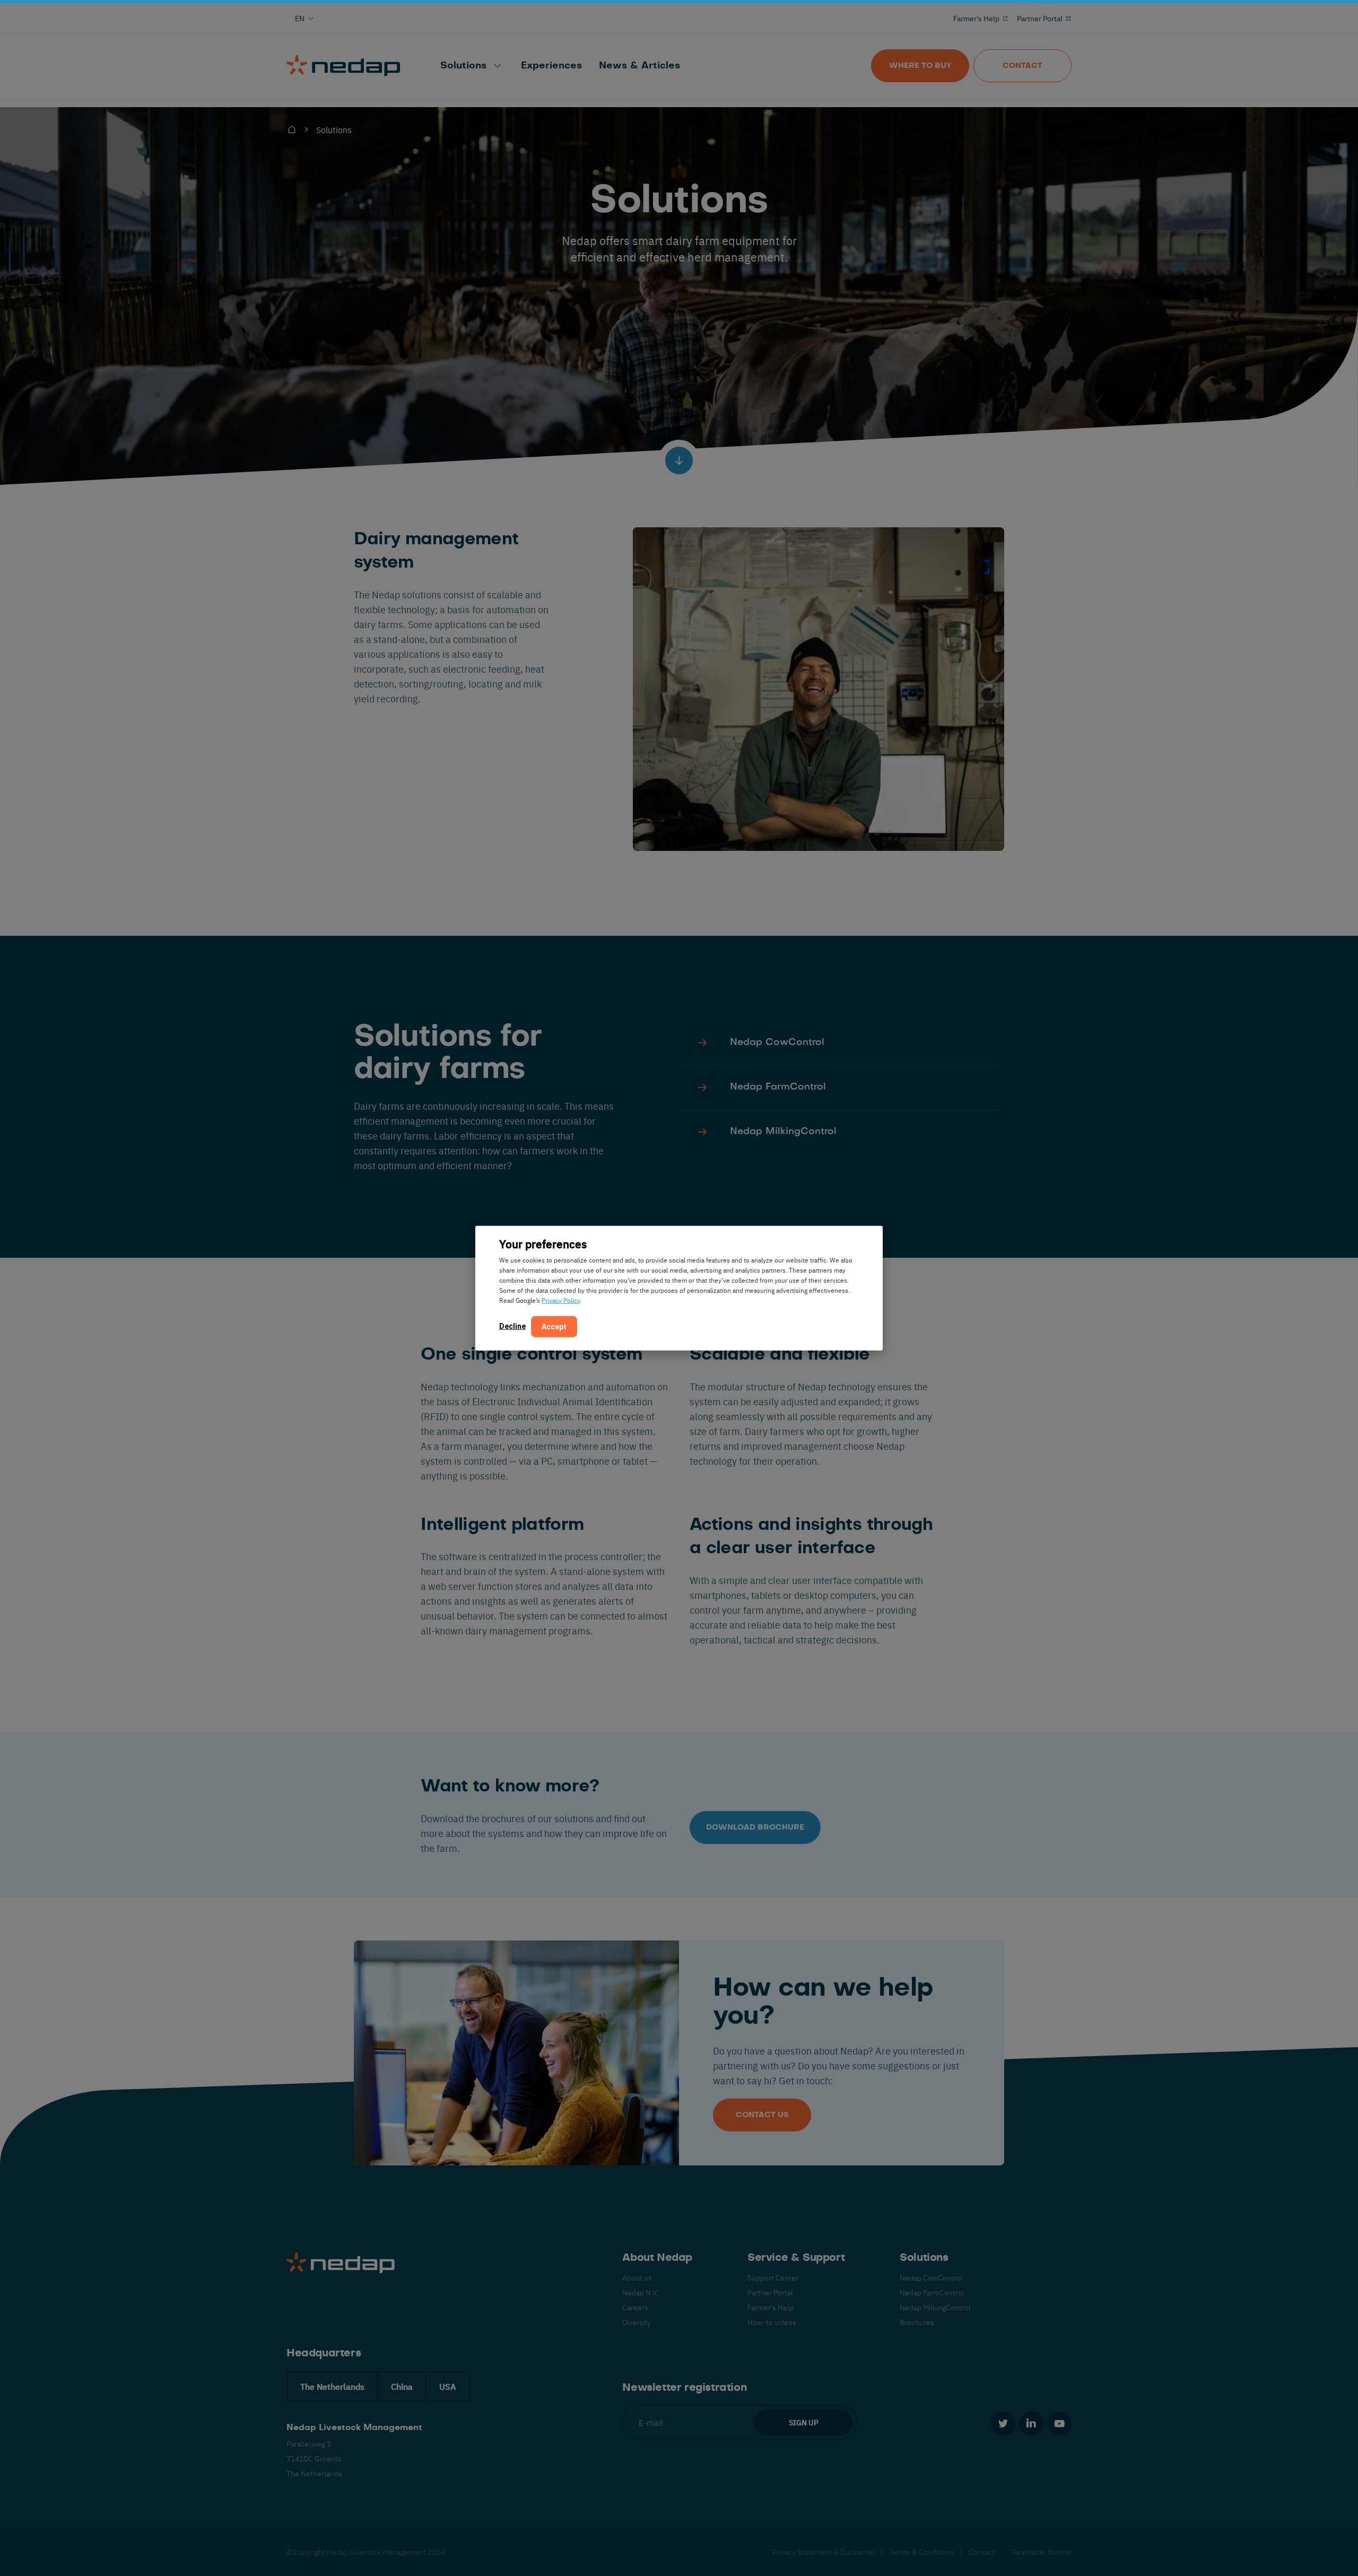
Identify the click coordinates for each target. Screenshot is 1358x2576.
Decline (512, 1326)
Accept (554, 1326)
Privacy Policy (561, 1300)
